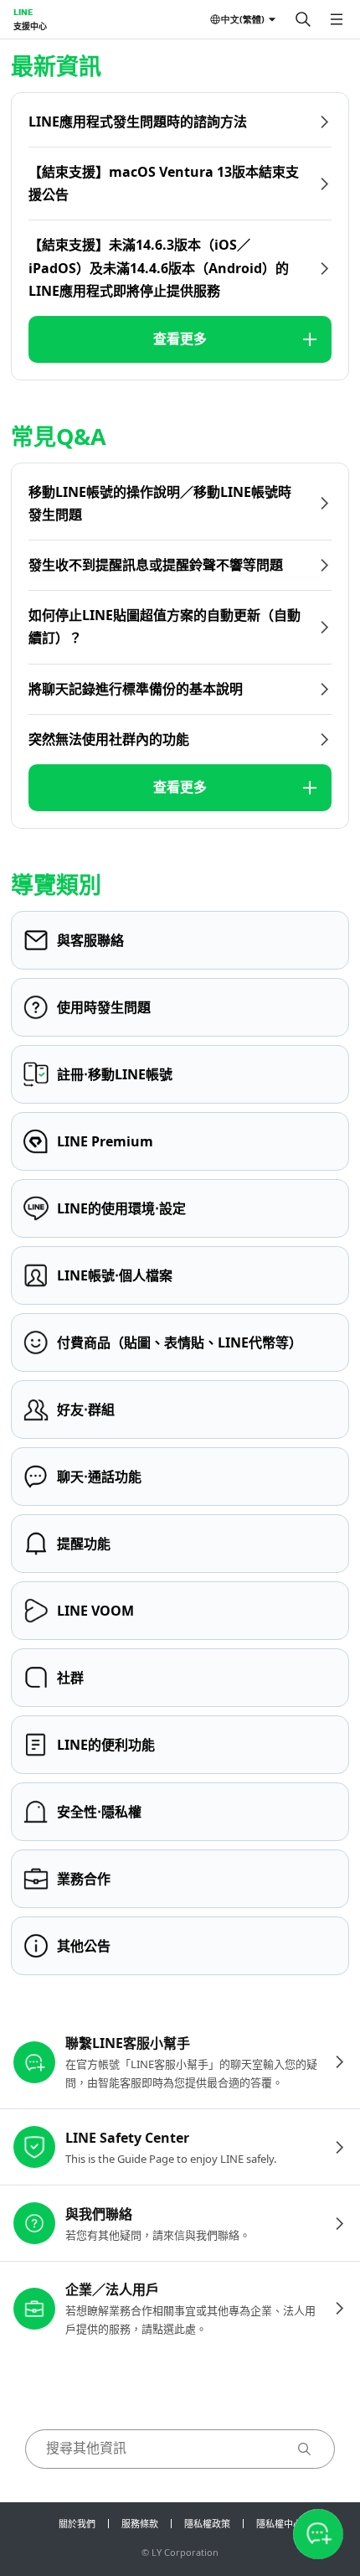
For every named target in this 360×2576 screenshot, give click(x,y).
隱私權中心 (279, 2524)
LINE (23, 12)
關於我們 (77, 2524)
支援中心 (30, 26)
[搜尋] (303, 19)
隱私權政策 (207, 2524)
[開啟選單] (337, 19)
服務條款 (140, 2524)
